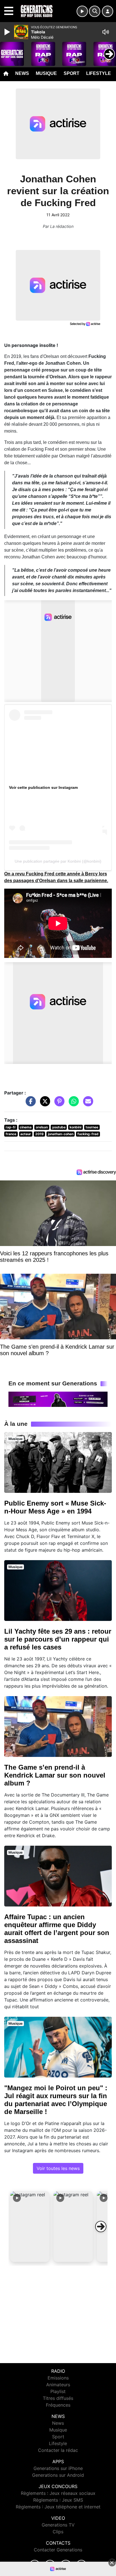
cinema (26, 1127)
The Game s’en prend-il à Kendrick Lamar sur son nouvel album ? (55, 1775)
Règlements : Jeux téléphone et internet (58, 2507)
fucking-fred (88, 1134)
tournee (92, 1127)
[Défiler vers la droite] (101, 2227)
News (22, 73)
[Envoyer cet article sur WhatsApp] (72, 1104)
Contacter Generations (58, 2550)
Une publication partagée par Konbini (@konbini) (58, 861)
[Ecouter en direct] (82, 11)
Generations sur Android (58, 2475)
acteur (26, 1134)
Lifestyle (99, 73)
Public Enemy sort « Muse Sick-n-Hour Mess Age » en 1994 (55, 1507)
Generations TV (58, 2525)
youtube (59, 1127)
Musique (46, 73)
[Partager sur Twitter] (44, 1104)
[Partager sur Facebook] (29, 1104)
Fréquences (58, 2405)
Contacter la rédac (58, 2450)
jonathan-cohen (61, 1134)
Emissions (58, 2378)
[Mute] (106, 32)
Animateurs (58, 2385)
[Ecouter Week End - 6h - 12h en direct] (58, 1399)
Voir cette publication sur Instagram (43, 787)
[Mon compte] (108, 11)
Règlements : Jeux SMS (58, 2500)
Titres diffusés (58, 2398)
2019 (39, 1134)
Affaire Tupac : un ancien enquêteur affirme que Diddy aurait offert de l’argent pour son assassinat (57, 1929)
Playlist (58, 2391)
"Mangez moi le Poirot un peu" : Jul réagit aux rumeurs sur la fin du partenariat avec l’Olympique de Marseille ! (56, 2100)
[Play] (8, 32)
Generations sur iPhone (58, 2468)
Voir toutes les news (58, 2168)
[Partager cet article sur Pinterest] (58, 1104)
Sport (72, 73)
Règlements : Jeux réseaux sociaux (58, 2493)
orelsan (42, 1127)
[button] (30, 2227)
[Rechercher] (95, 11)
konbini (75, 1127)
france (11, 1134)
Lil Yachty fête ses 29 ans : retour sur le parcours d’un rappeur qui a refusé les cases (58, 1639)
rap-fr (11, 1127)
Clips (58, 2532)
